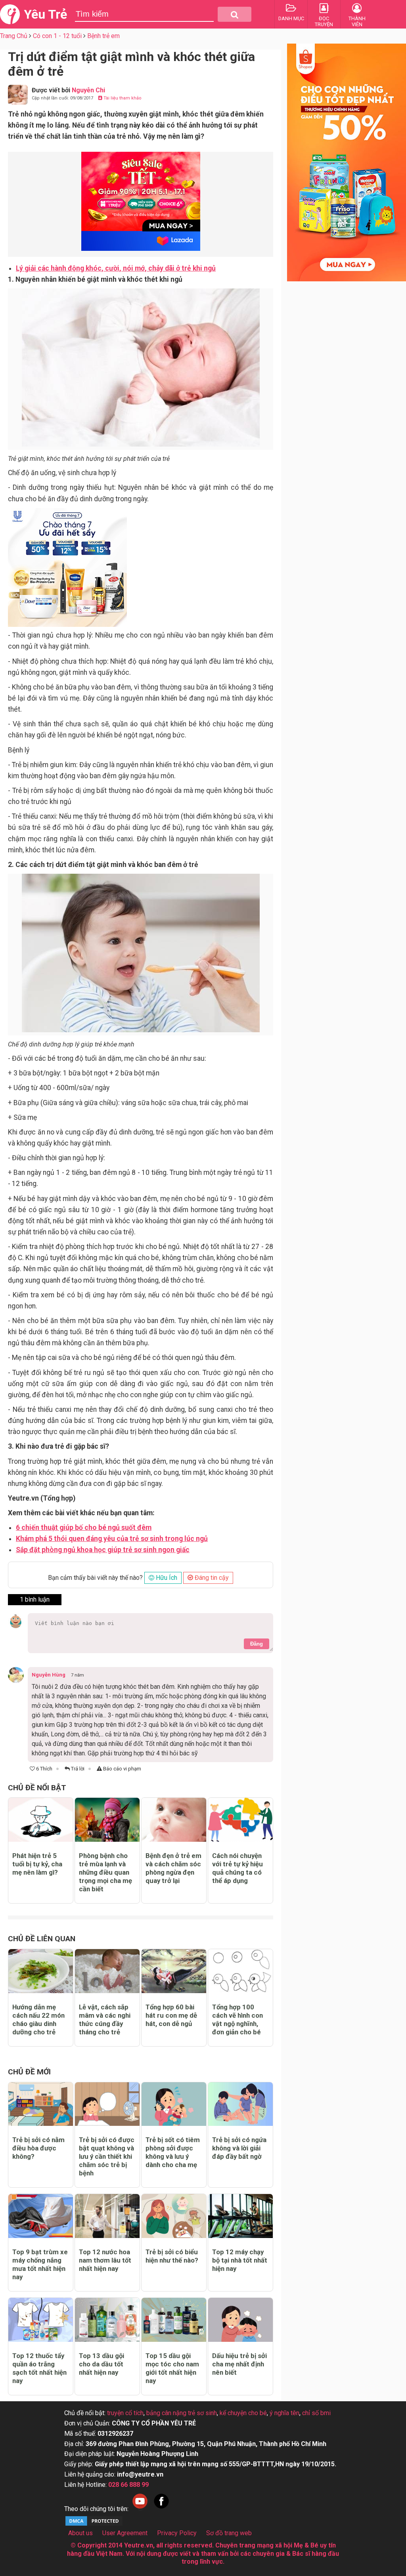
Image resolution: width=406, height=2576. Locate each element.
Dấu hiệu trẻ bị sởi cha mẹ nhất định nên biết (239, 2364)
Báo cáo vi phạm (122, 1769)
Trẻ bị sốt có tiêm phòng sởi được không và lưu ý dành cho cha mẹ (173, 2152)
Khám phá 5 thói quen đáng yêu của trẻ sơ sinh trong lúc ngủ (112, 1539)
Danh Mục (291, 18)
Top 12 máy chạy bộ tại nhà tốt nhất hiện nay (240, 2260)
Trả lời (77, 1769)
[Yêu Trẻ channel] (140, 2509)
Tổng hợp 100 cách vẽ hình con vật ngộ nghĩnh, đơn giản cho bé (237, 2019)
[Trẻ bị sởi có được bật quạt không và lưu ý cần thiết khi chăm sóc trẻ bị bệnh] (107, 2104)
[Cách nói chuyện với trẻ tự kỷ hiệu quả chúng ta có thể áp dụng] (240, 1820)
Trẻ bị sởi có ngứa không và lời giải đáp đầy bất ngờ (239, 2148)
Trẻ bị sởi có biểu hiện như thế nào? (172, 2256)
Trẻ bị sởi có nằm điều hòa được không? (38, 2148)
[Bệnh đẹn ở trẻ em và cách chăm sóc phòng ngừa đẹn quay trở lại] (174, 1820)
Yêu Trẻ (45, 14)
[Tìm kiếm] (235, 14)
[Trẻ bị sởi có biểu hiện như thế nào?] (174, 2216)
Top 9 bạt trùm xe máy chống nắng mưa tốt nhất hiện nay (40, 2264)
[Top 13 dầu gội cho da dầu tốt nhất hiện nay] (107, 2320)
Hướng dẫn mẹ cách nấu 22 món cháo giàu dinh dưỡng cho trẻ (38, 2019)
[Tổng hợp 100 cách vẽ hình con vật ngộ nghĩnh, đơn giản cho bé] (240, 1971)
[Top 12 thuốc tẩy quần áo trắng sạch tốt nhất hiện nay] (41, 2320)
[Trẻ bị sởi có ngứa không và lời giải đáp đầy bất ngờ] (240, 2104)
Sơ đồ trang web (229, 2533)
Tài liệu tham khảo (122, 98)
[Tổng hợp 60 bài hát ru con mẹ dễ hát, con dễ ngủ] (174, 1971)
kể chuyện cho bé (243, 2413)
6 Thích (44, 1769)
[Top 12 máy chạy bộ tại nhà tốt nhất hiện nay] (240, 2216)
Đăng (257, 1644)
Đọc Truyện (324, 21)
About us (80, 2533)
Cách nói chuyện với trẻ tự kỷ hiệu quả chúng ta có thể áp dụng (237, 1868)
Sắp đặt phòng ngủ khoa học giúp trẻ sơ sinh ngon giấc (103, 1550)
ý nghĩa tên (284, 2413)
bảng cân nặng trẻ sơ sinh (182, 2413)
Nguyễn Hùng (49, 1675)
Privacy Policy (177, 2533)
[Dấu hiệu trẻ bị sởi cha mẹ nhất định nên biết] (240, 2320)
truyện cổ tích (125, 2413)
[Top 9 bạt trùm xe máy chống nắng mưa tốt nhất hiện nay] (41, 2216)
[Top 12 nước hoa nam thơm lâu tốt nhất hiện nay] (107, 2216)
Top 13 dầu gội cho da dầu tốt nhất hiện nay (101, 2364)
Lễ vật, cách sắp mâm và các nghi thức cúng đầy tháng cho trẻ (105, 2019)
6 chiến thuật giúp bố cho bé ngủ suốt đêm (84, 1528)
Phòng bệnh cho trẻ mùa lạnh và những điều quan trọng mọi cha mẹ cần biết (105, 1872)
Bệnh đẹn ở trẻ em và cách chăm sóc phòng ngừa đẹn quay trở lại (173, 1868)
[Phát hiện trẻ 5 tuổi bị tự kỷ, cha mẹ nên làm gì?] (41, 1820)
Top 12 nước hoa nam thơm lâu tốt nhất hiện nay (105, 2260)
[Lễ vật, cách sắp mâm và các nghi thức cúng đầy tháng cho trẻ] (107, 1971)
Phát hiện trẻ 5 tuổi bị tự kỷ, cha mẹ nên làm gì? (37, 1864)
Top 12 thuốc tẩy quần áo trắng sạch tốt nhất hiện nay (39, 2368)
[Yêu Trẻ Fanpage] (161, 2509)
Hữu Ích (166, 1578)
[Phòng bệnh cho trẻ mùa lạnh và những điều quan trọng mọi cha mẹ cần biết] (107, 1820)
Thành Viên (357, 21)
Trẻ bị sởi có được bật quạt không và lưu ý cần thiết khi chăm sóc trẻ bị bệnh (107, 2156)
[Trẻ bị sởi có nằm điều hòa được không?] (41, 2104)
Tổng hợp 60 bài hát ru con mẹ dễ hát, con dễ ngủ (171, 2015)
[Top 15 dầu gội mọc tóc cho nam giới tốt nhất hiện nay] (174, 2320)
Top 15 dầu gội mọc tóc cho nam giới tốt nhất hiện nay (172, 2368)
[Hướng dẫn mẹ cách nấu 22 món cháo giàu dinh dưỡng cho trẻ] (41, 1971)
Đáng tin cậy (211, 1578)
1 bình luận (35, 1599)
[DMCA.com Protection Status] (94, 2525)
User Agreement (125, 2533)
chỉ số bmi (316, 2413)
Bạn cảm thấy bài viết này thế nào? (95, 1578)
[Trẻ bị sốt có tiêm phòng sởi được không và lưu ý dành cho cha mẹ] (174, 2104)
